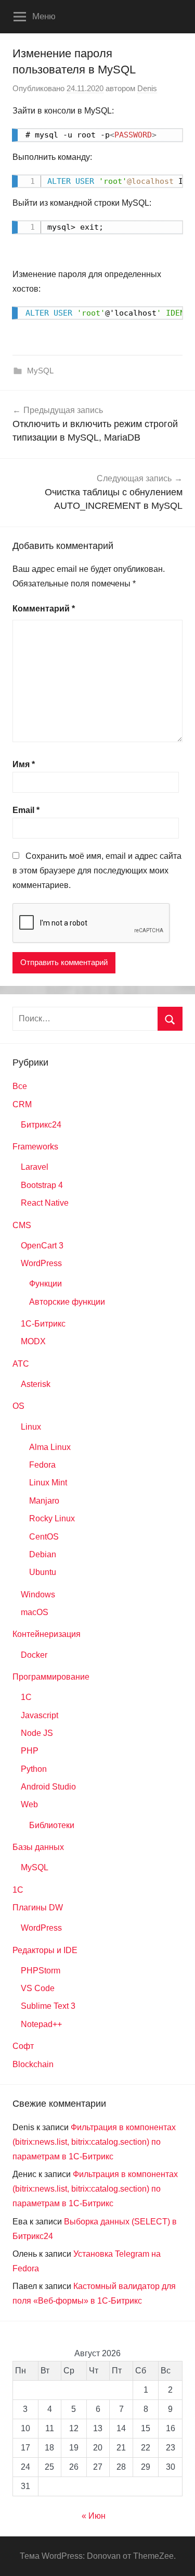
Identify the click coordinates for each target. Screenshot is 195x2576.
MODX (33, 1341)
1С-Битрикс (43, 1324)
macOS (35, 1612)
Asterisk (36, 1384)
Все (20, 1086)
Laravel (35, 1167)
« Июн (94, 2516)
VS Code (38, 1988)
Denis (147, 88)
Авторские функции (67, 1302)
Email (26, 810)
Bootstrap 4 (42, 1185)
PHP (30, 1751)
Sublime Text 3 (48, 2006)
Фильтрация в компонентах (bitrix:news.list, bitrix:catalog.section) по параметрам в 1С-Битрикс (94, 2142)
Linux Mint (48, 1483)
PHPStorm (41, 1971)
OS (18, 1406)
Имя (24, 764)
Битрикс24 (41, 1125)
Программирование (51, 1677)
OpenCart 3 (42, 1246)
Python (34, 1769)
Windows (38, 1595)
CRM (22, 1104)
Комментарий (44, 609)
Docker (34, 1655)
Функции (45, 1284)
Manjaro (44, 1501)
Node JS (37, 1733)
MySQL (40, 371)
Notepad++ (41, 2024)
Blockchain (33, 2064)
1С (18, 1890)
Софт (23, 2046)
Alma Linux (50, 1447)
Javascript (40, 1715)
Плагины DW (38, 1908)
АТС (21, 1364)
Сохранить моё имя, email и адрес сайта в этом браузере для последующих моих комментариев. (97, 871)
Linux (31, 1427)
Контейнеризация (47, 1634)
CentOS (44, 1537)
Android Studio (48, 1787)
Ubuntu (43, 1572)
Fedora (42, 1465)
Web (29, 1804)
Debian (43, 1554)
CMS (22, 1225)
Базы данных (38, 1847)
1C (26, 1697)
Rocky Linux (52, 1518)
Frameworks (35, 1147)
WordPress (41, 1263)
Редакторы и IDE (45, 1950)
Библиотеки (52, 1825)
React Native (45, 1203)
